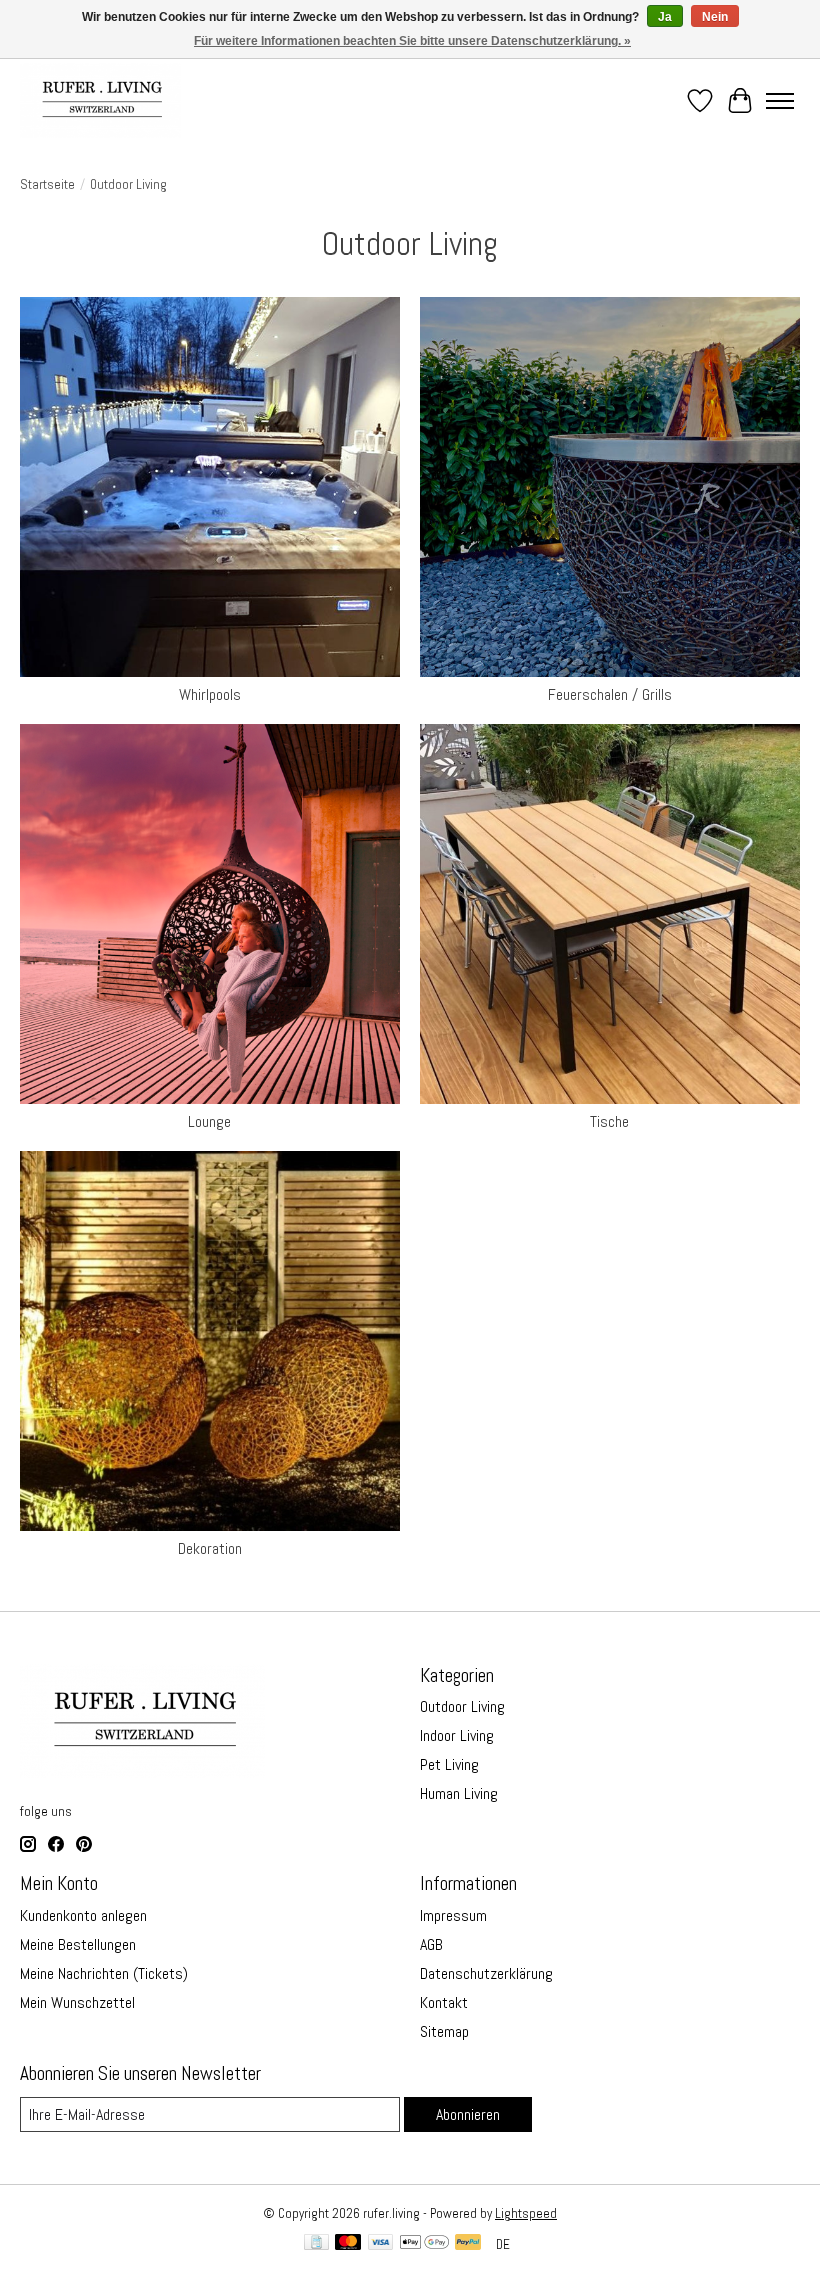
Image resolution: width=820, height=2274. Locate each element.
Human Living (459, 1793)
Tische (609, 1121)
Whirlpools (210, 694)
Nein (715, 17)
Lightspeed (526, 2213)
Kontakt (444, 2002)
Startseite (47, 184)
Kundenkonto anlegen (83, 1915)
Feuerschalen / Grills (610, 694)
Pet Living (449, 1764)
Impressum (453, 1915)
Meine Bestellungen (78, 1944)
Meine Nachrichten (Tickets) (104, 1973)
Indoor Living (457, 1735)
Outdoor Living (462, 1706)
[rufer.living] (100, 100)
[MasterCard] (348, 2244)
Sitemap (444, 2031)
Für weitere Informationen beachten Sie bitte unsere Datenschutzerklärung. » (412, 41)
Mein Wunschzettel (77, 2002)
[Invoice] (316, 2244)
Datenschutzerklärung (486, 1973)
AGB (431, 1944)
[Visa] (381, 2244)
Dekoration (210, 1548)
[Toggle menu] (780, 101)
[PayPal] (468, 2244)
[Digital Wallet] (424, 2244)
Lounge (209, 1121)
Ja (665, 17)
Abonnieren (468, 2114)
